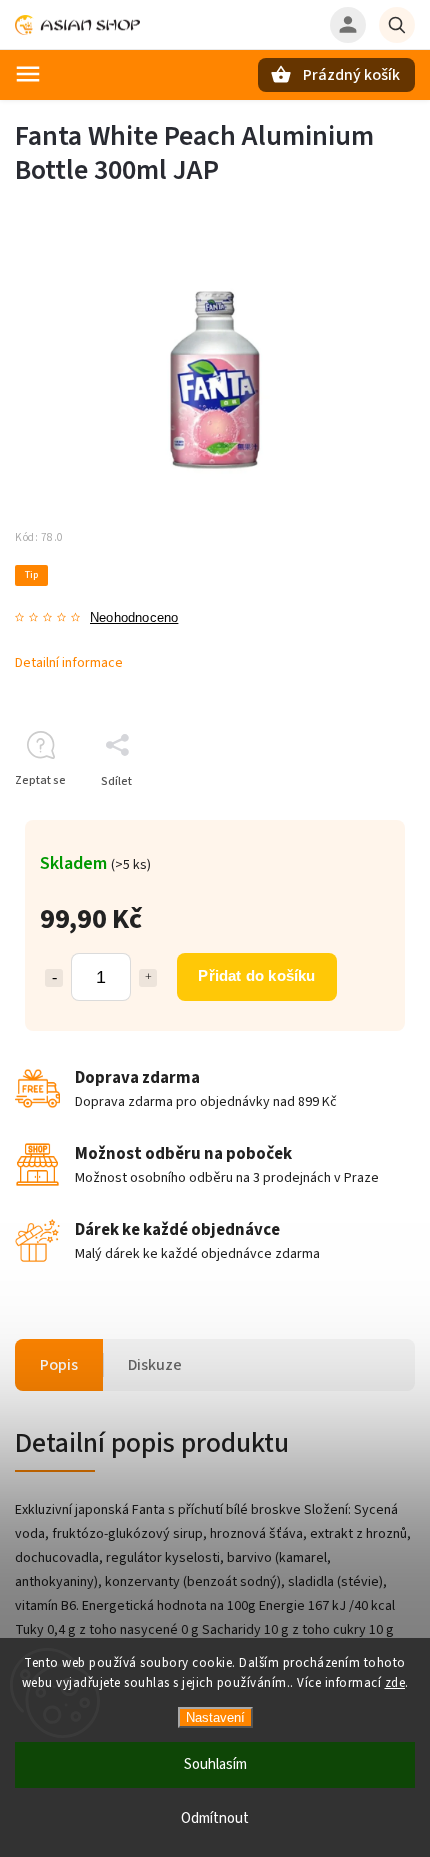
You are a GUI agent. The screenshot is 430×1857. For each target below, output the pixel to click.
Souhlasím (215, 1764)
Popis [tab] (59, 1365)
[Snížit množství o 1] (54, 978)
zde (395, 1683)
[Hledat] (397, 25)
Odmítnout (215, 1818)
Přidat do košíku (256, 975)
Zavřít (353, 816)
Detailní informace (69, 663)
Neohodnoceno (134, 618)
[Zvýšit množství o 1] (148, 978)
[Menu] (28, 74)
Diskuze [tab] (155, 1365)
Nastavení (215, 1717)
